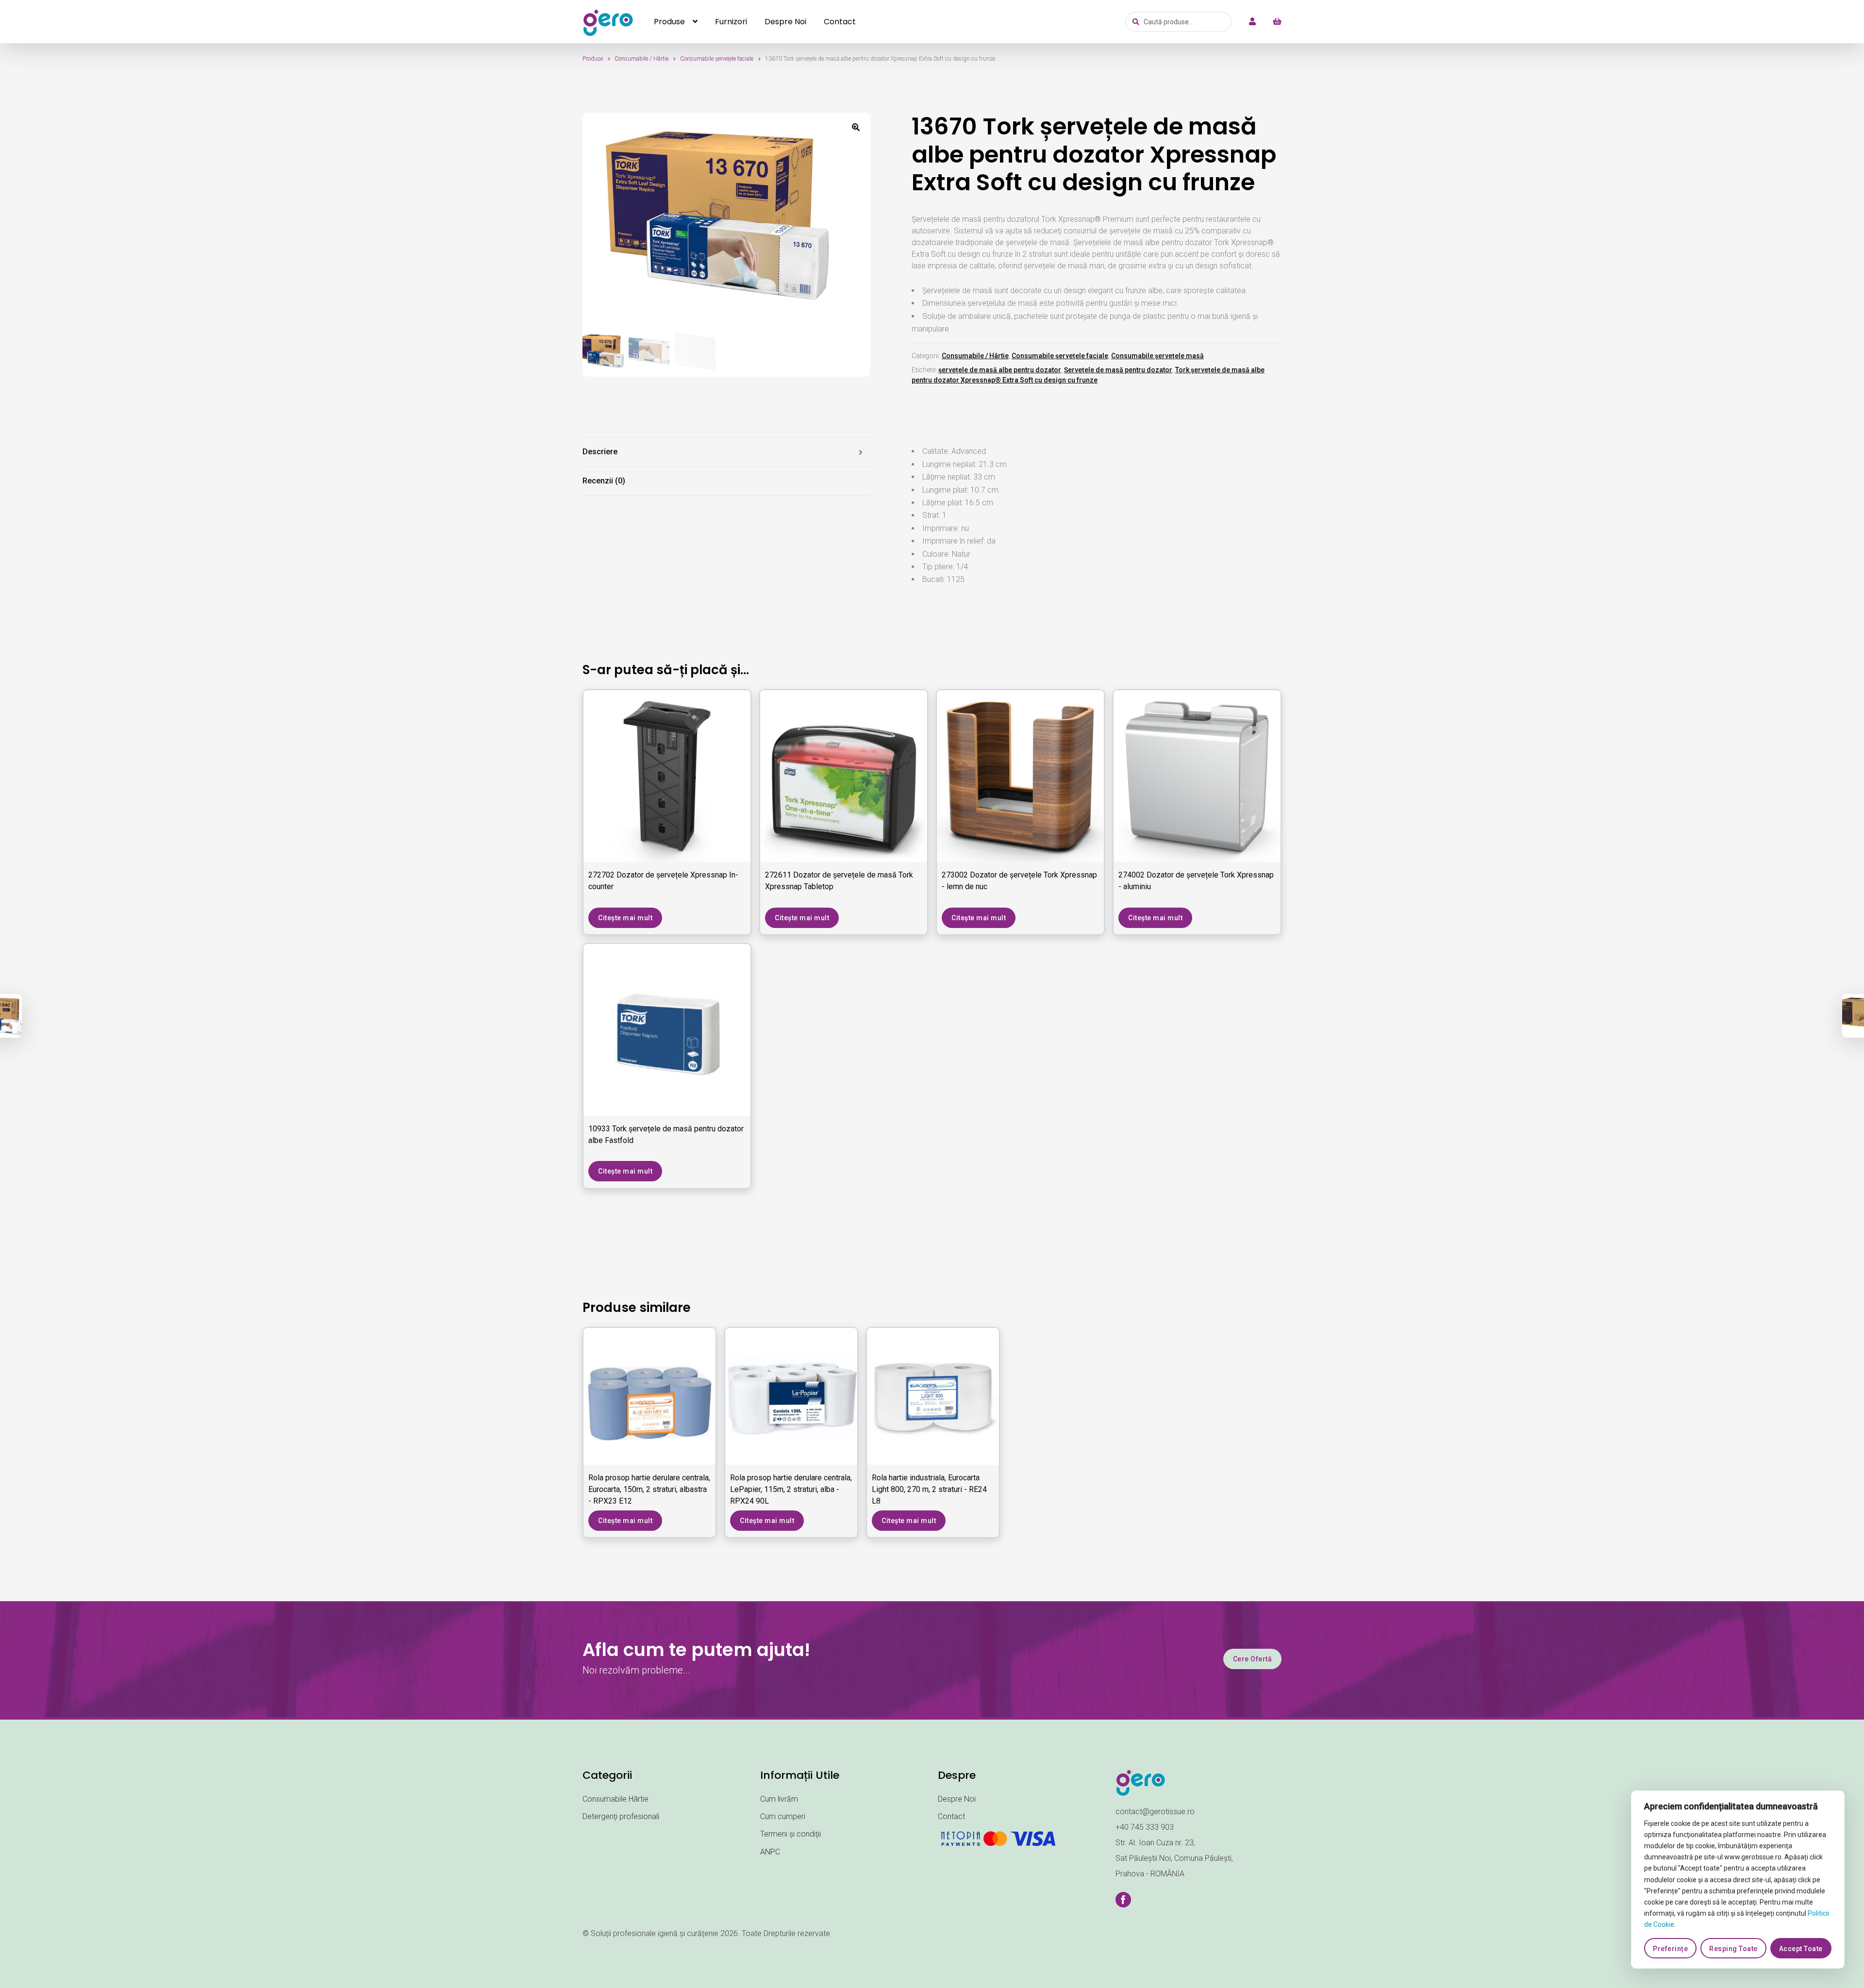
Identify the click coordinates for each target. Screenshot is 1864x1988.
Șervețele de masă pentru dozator (1118, 370)
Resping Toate (1733, 1949)
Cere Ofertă (1253, 1659)
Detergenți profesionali (621, 1816)
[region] (1738, 1880)
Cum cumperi (783, 1816)
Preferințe (1670, 1949)
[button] (856, 127)
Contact (840, 22)
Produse (669, 22)
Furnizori (731, 22)
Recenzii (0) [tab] (604, 481)
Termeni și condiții (791, 1834)
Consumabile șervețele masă (1157, 356)
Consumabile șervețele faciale (717, 59)
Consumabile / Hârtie (641, 59)
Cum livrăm (779, 1799)
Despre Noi (785, 22)
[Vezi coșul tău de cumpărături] (1272, 22)
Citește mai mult (625, 918)
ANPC (770, 1852)
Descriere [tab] (600, 452)
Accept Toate (1801, 1949)
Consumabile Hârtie (616, 1799)
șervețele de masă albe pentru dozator (1000, 370)
